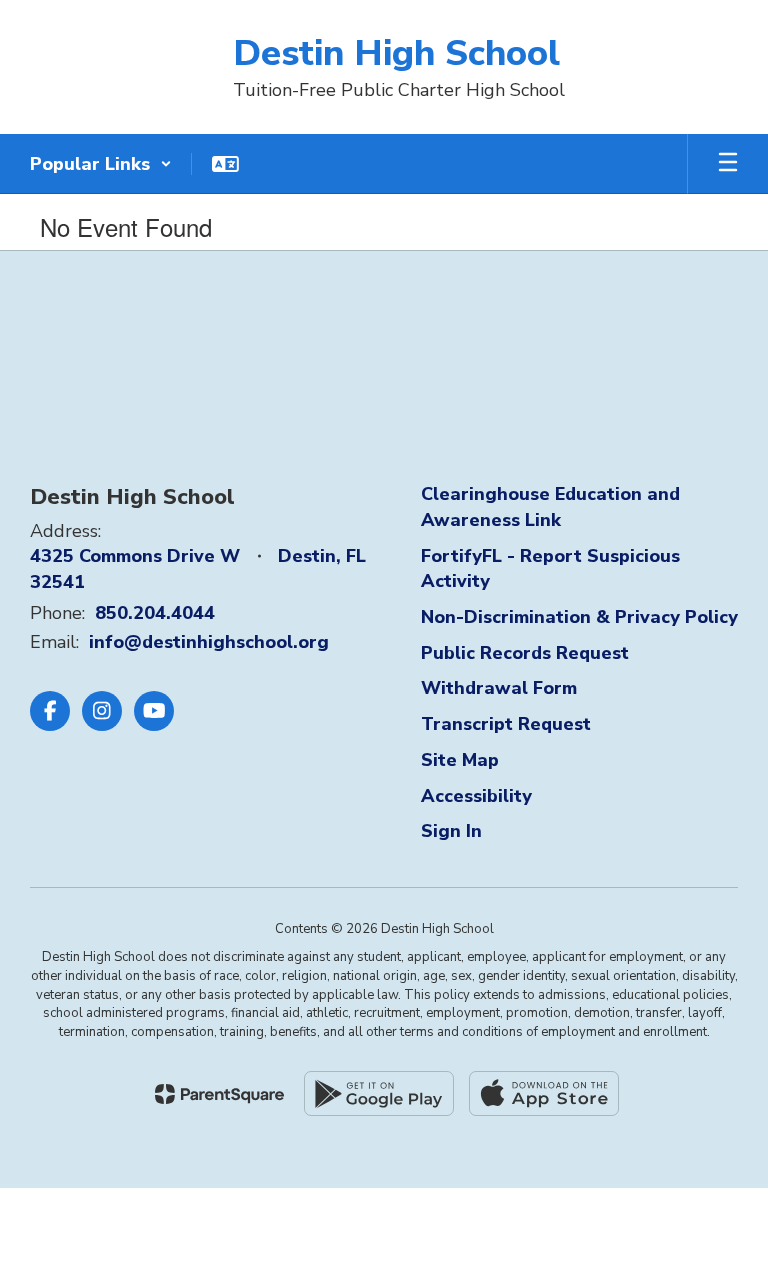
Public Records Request (525, 653)
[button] (101, 164)
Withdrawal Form (499, 688)
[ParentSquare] (219, 1094)
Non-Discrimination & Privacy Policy (579, 617)
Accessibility (476, 796)
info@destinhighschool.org (209, 642)
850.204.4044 (155, 613)
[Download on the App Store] (544, 1093)
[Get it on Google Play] (379, 1093)
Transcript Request (506, 724)
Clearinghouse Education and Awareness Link (550, 507)
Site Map (460, 760)
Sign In (451, 831)
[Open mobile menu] (728, 164)
